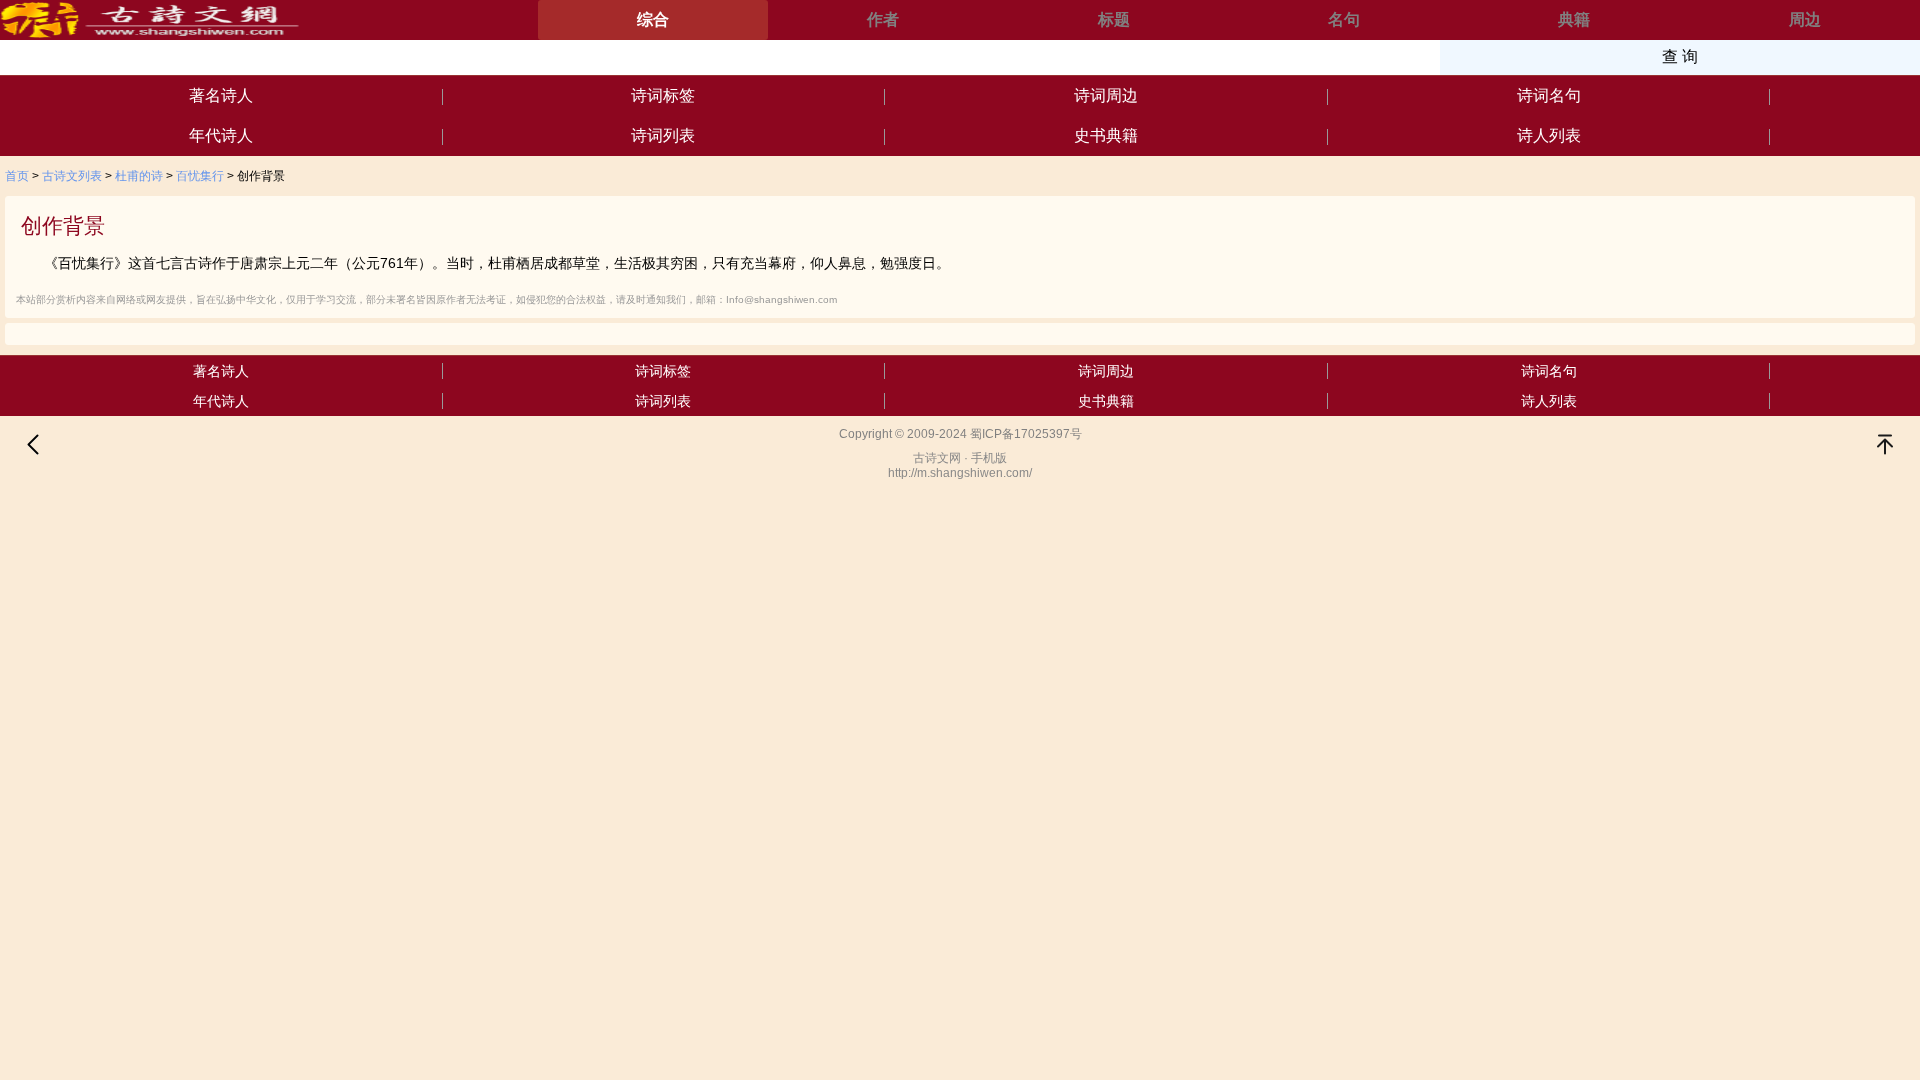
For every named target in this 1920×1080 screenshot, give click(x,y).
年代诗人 (221, 135)
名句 (1344, 19)
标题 (1114, 19)
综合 (653, 19)
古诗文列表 (72, 176)
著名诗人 (221, 95)
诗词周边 (1106, 95)
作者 (883, 19)
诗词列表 (663, 135)
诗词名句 (1549, 95)
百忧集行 (200, 176)
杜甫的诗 (139, 176)
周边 (1805, 19)
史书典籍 (1106, 135)
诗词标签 (663, 95)
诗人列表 (1549, 135)
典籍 (1574, 19)
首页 (17, 176)
